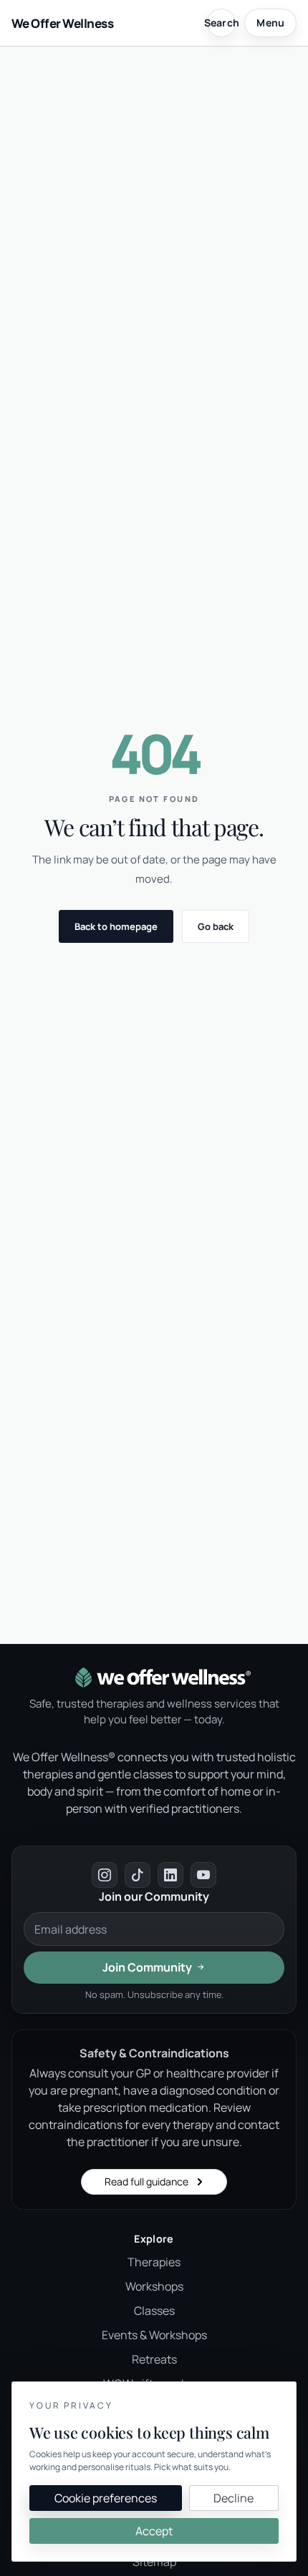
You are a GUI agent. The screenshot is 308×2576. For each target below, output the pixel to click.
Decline (234, 2498)
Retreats (154, 2359)
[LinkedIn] (170, 1875)
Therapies (154, 2262)
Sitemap (154, 2562)
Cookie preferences (106, 2498)
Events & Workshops (154, 2335)
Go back (216, 926)
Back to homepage (116, 926)
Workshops (154, 2286)
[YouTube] (203, 1875)
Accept (154, 2531)
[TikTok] (138, 1875)
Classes (154, 2311)
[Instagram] (105, 1875)
